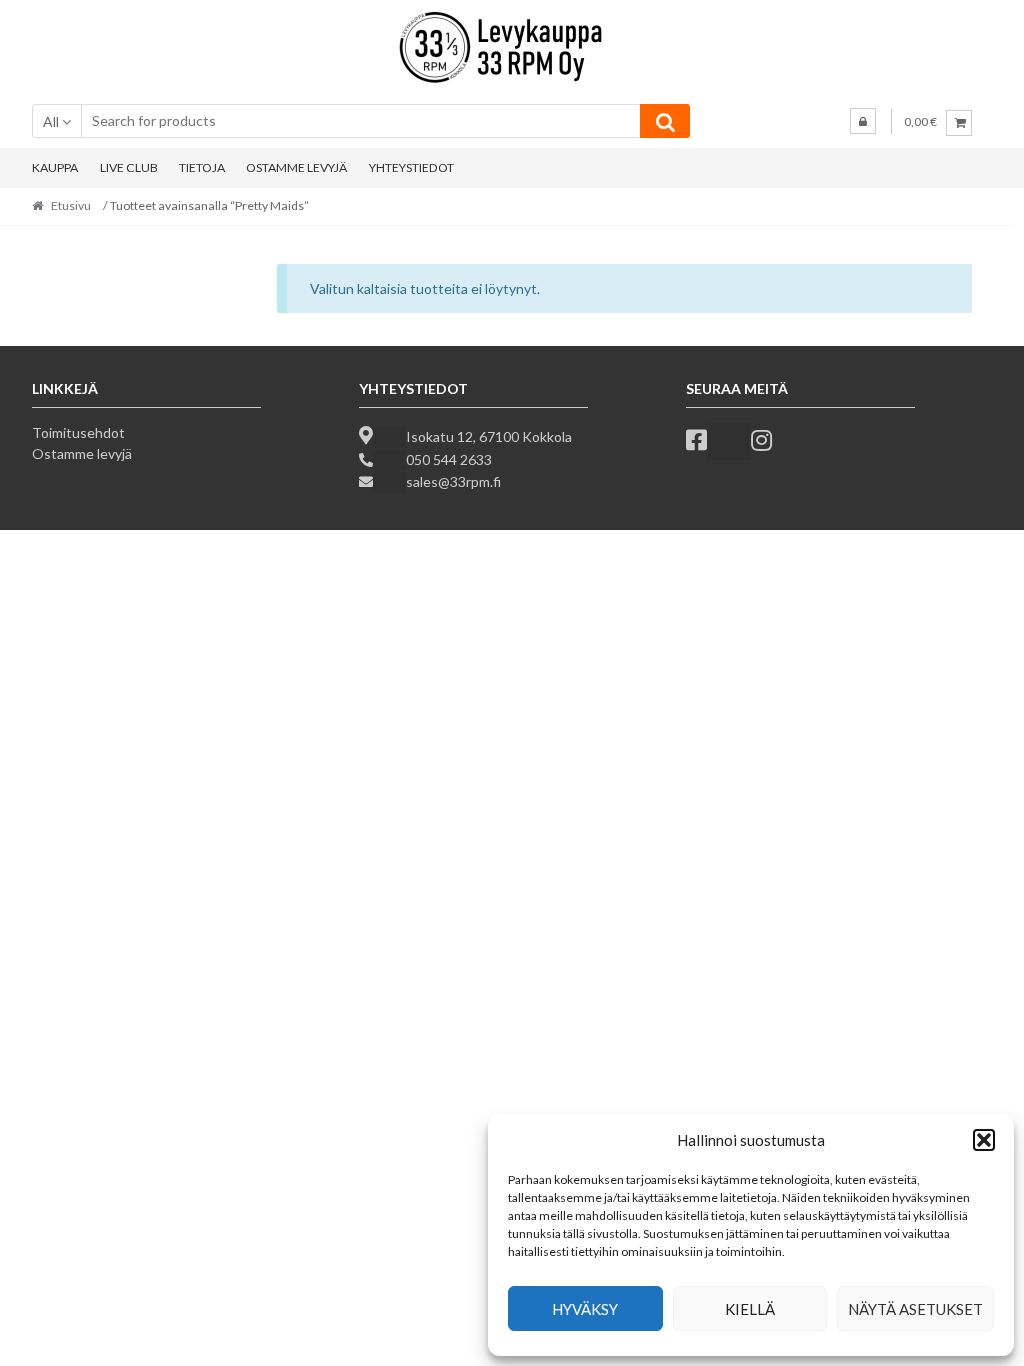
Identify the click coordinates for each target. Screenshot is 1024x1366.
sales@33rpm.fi (453, 481)
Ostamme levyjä (82, 453)
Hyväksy (585, 1309)
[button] (984, 1140)
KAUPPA (55, 167)
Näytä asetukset (915, 1309)
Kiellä (750, 1309)
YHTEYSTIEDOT (411, 167)
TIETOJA (202, 167)
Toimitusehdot (78, 432)
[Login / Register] (863, 121)
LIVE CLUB (129, 167)
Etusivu (71, 205)
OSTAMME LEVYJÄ (296, 167)
